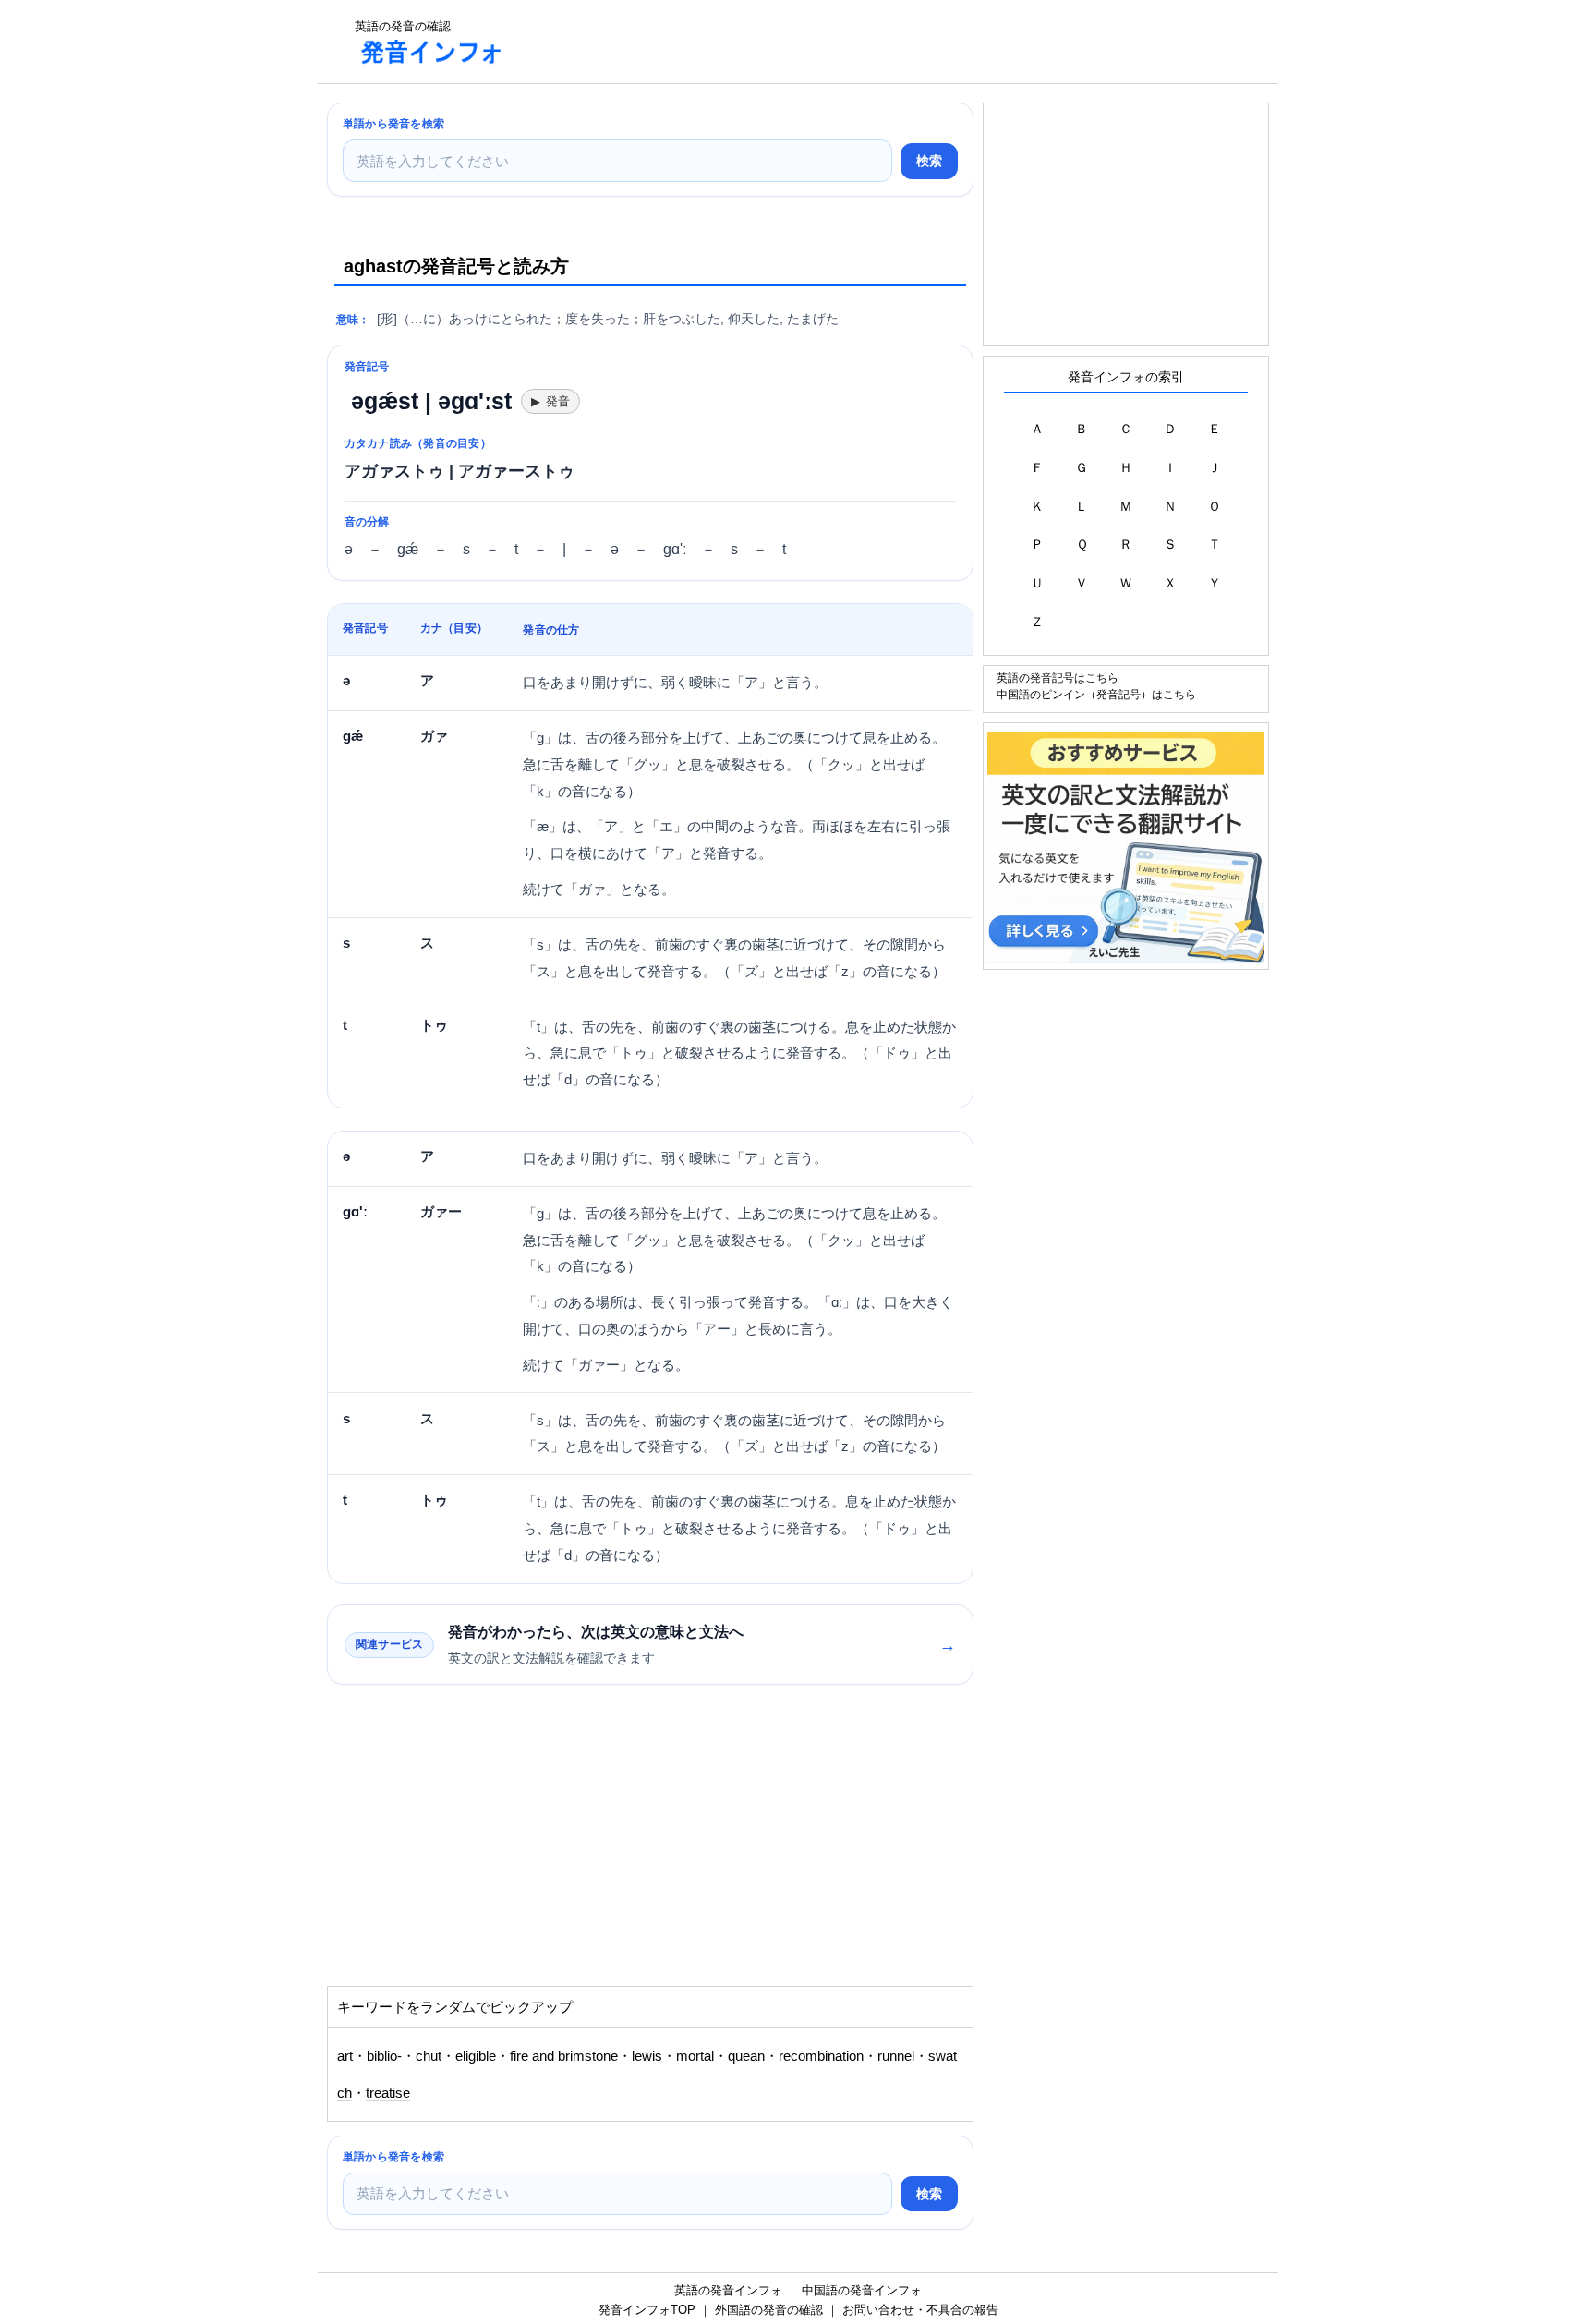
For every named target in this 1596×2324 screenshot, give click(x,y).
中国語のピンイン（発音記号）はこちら (1096, 694)
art (345, 2056)
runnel (896, 2056)
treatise (388, 2093)
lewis (647, 2056)
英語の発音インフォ (728, 2290)
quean (746, 2056)
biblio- (384, 2056)
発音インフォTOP (647, 2310)
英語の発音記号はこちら (1058, 678)
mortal (695, 2056)
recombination (821, 2056)
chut (429, 2056)
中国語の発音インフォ (862, 2290)
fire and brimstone (564, 2056)
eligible (476, 2056)
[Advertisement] (857, 42)
